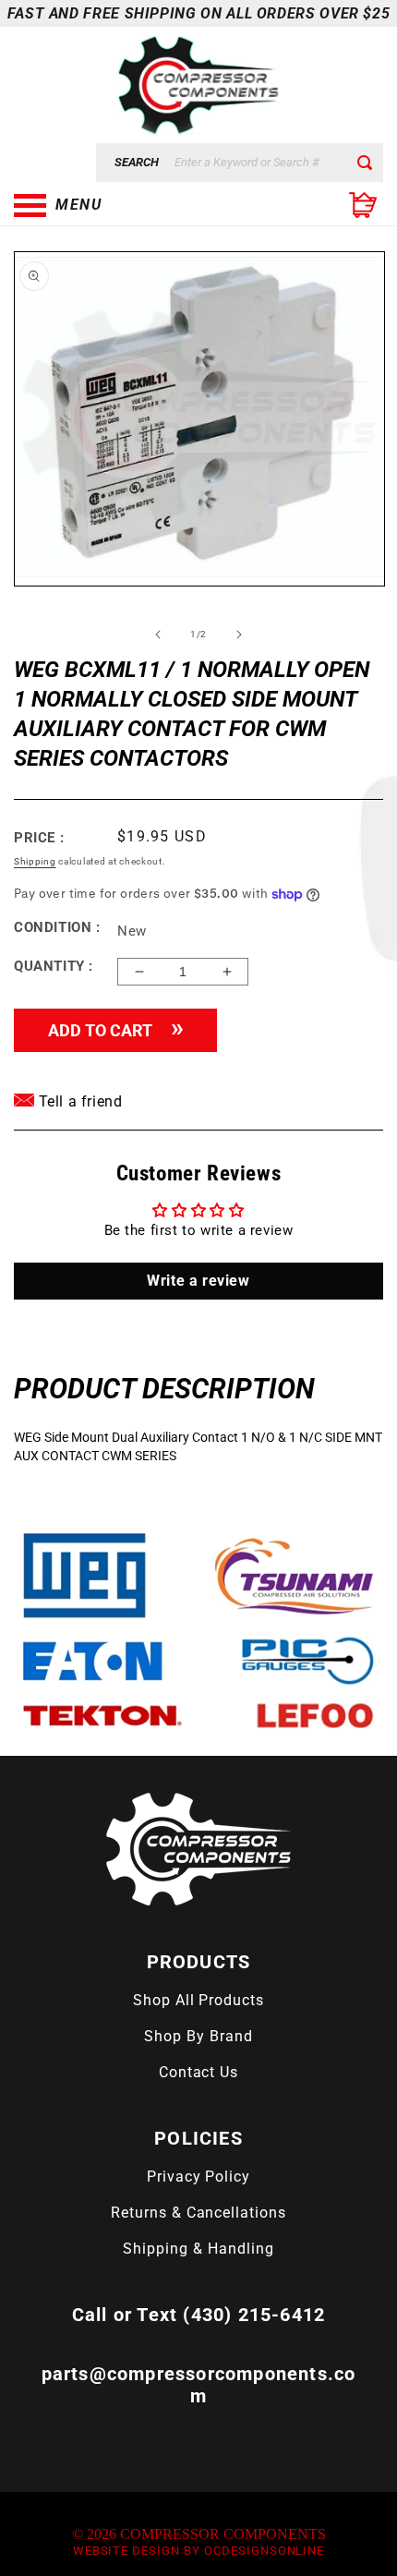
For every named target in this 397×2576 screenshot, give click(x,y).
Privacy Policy (198, 2177)
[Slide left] (158, 635)
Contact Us (199, 2072)
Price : (39, 838)
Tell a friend (78, 1101)
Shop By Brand (198, 2036)
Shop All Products (198, 2000)
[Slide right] (239, 635)
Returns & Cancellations (198, 2213)
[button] (106, 205)
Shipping (35, 861)
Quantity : (54, 966)
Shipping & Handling (198, 2249)
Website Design (126, 2551)
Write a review (198, 1281)
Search (137, 162)
